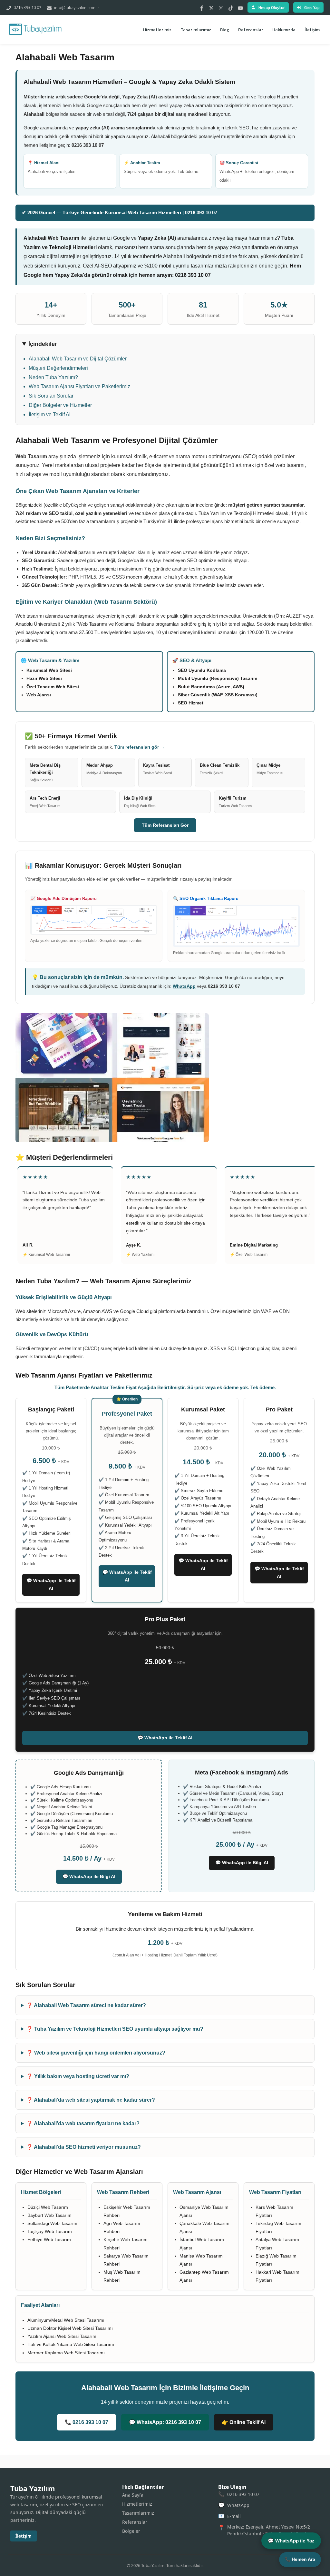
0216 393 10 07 (27, 7)
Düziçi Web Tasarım (48, 2207)
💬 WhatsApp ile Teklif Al (51, 1584)
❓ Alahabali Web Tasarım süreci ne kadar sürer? (86, 2005)
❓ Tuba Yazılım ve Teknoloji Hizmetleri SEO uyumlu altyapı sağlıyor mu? (115, 2029)
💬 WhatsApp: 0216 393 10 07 (165, 2422)
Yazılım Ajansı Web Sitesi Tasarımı (63, 2336)
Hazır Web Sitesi (44, 678)
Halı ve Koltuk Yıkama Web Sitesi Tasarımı (71, 2344)
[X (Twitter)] (211, 7)
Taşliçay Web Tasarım (50, 2231)
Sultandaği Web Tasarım (52, 2223)
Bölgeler (131, 2531)
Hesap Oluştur (272, 7)
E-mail (234, 2516)
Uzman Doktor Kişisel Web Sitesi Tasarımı (70, 2328)
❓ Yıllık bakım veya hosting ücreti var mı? (78, 2076)
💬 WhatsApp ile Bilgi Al (89, 1876)
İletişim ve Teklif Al (50, 414)
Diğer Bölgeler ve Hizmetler (60, 405)
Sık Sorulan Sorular (51, 396)
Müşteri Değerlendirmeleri (58, 368)
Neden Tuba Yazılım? (53, 377)
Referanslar (251, 30)
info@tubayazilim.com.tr (76, 7)
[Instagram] (221, 7)
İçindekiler (43, 344)
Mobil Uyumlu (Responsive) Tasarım (218, 678)
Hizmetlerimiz (157, 30)
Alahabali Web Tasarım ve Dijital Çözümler (78, 359)
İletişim (312, 30)
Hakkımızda (284, 30)
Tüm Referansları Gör (165, 825)
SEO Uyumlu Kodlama (202, 670)
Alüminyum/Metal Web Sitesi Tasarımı (66, 2320)
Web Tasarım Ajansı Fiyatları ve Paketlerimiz (79, 386)
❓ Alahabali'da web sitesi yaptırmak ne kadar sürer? (91, 2100)
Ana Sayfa (133, 2495)
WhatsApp (184, 986)
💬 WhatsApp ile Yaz (291, 2541)
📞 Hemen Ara (300, 2559)
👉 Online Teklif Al (244, 2422)
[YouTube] (240, 7)
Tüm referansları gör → (140, 747)
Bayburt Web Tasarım (49, 2215)
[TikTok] (231, 7)
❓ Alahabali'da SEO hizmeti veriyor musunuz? (84, 2147)
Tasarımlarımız (196, 30)
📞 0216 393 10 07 (87, 2422)
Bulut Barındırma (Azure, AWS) (211, 687)
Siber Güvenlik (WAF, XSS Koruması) (218, 695)
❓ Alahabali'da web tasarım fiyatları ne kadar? (83, 2123)
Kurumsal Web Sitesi (49, 670)
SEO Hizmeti (191, 703)
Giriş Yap (312, 7)
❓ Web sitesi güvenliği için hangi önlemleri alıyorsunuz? (96, 2053)
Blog (225, 30)
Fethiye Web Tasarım (49, 2239)
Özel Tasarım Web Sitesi (53, 687)
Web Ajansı (39, 695)
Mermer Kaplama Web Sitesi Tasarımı (66, 2353)
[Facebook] (202, 7)
